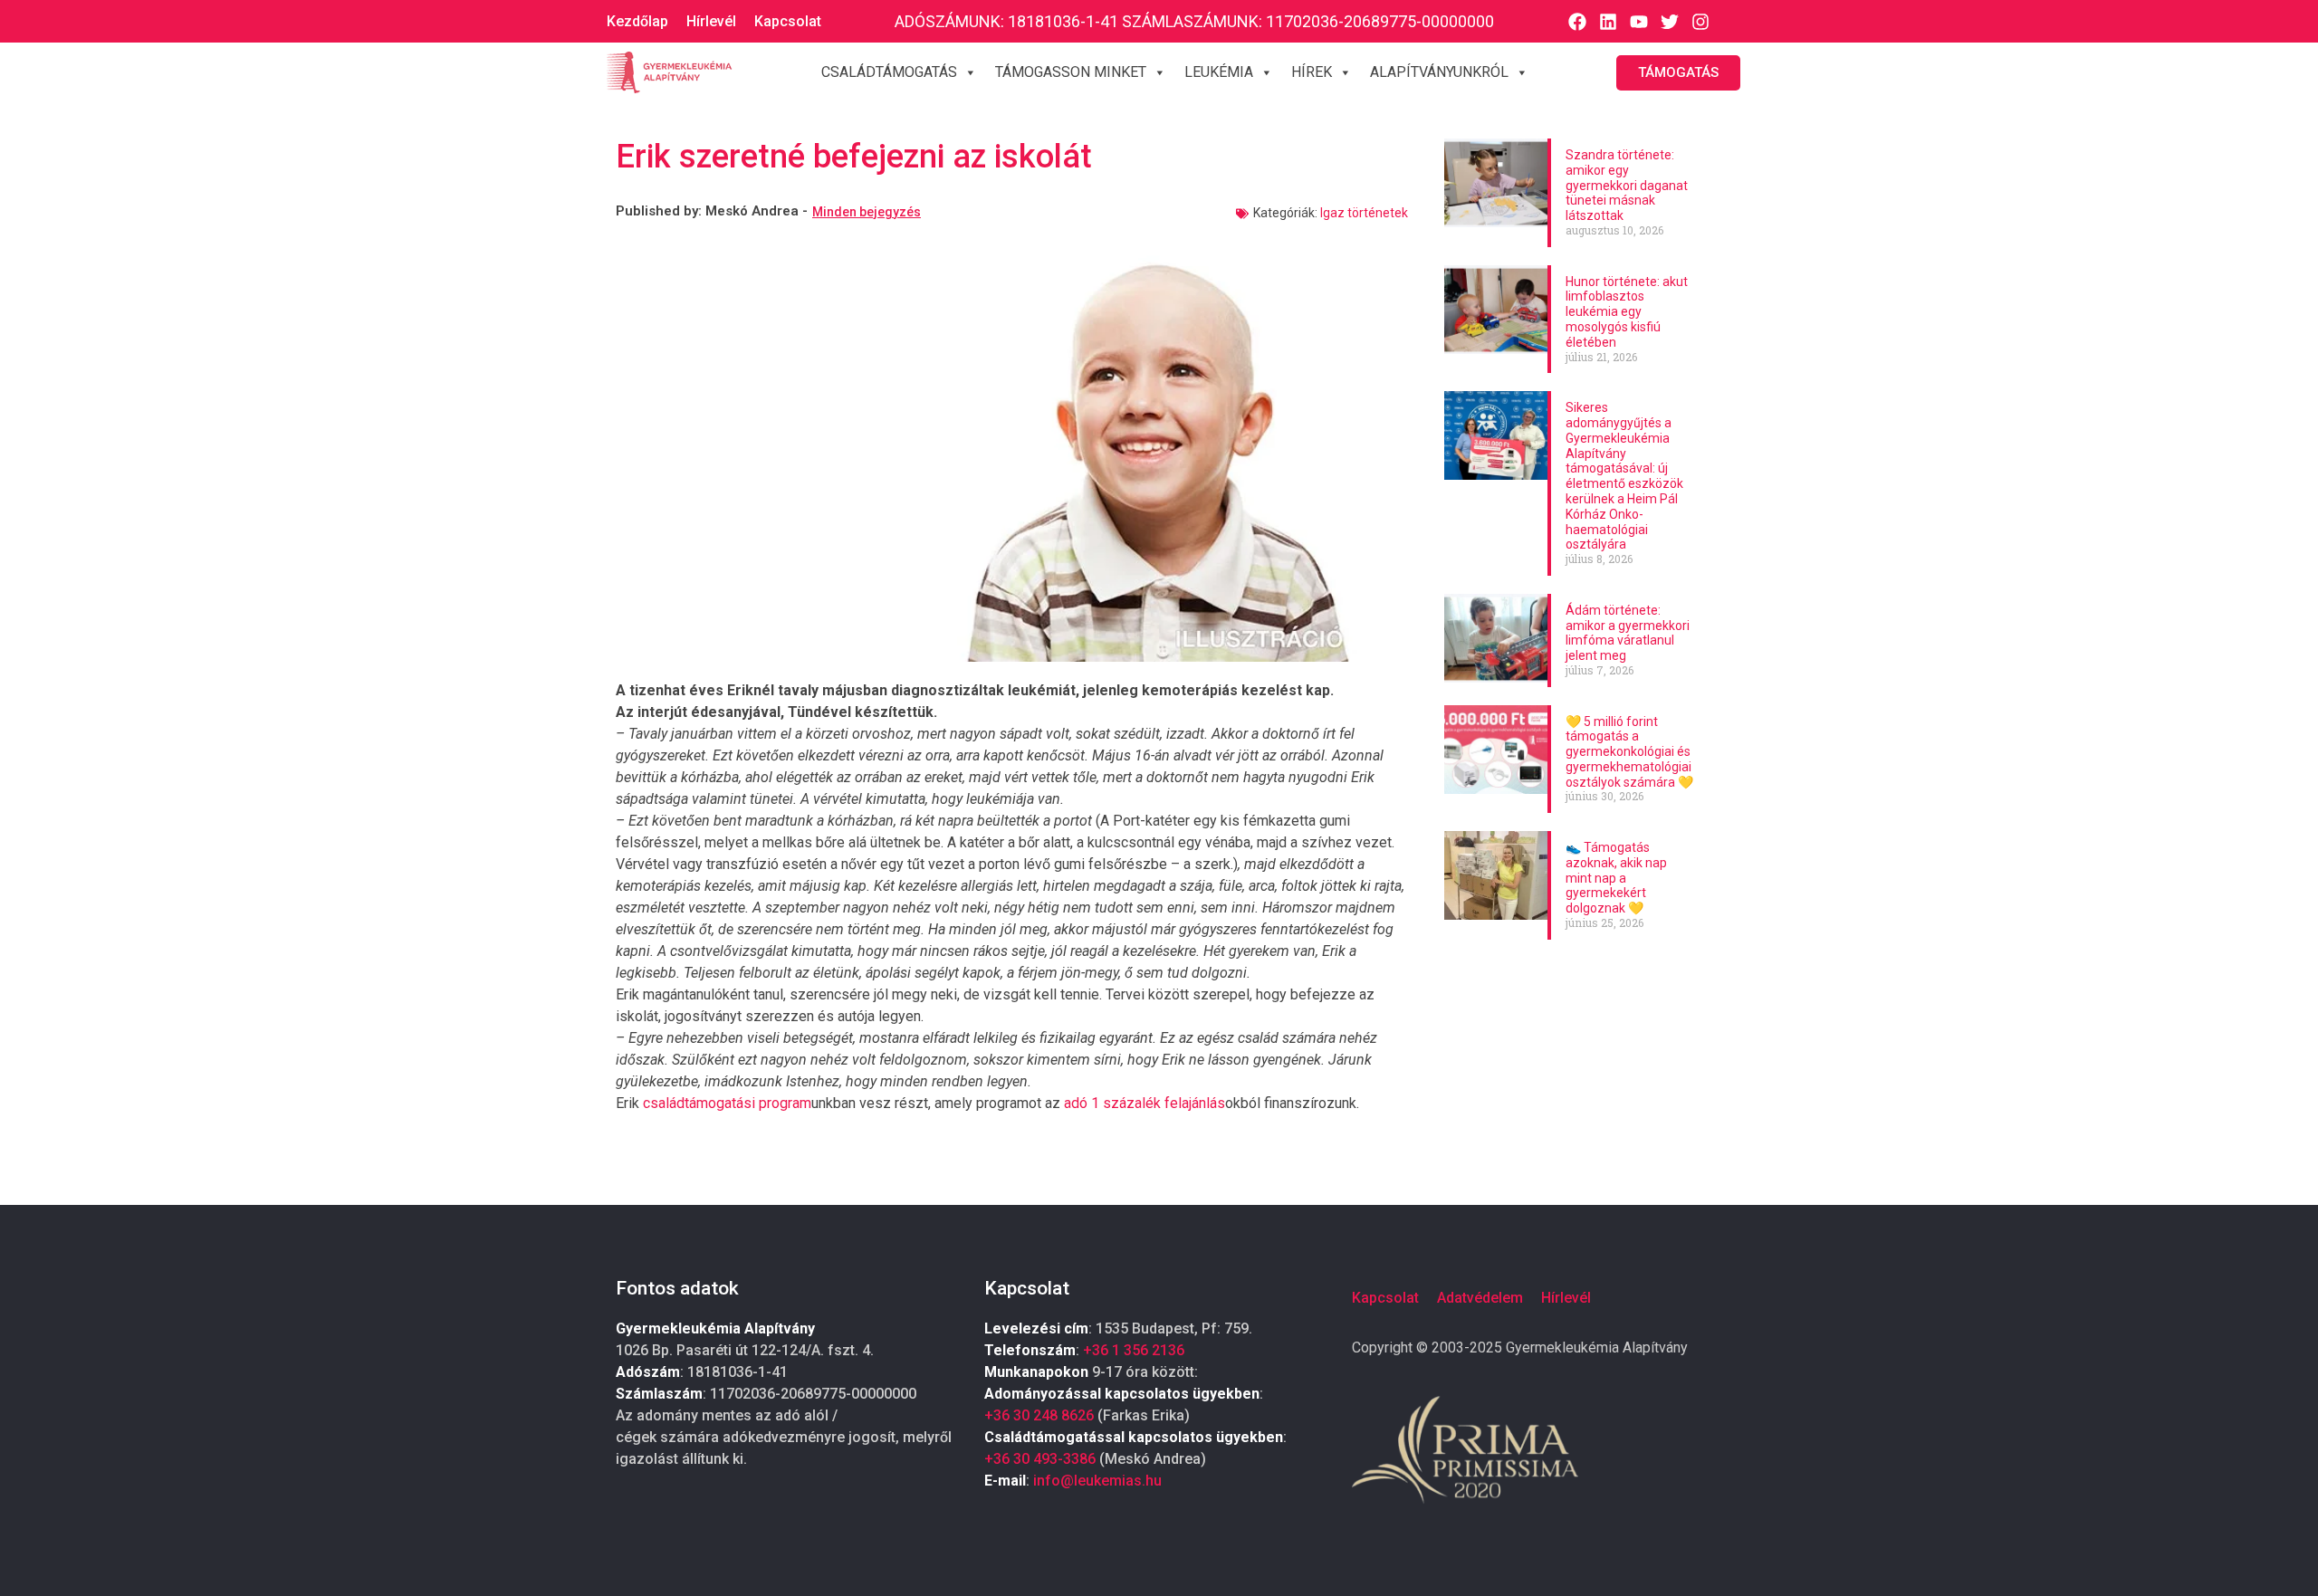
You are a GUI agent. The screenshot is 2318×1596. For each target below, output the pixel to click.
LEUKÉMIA (1219, 72)
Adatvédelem (1480, 1298)
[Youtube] (1639, 22)
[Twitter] (1670, 22)
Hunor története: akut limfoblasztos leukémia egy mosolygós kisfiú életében (1627, 312)
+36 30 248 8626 (1039, 1415)
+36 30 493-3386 (1040, 1459)
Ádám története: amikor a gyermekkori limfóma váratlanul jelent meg (1628, 633)
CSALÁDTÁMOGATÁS (889, 72)
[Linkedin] (1608, 22)
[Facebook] (1577, 22)
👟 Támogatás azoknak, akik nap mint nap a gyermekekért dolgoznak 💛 (1616, 878)
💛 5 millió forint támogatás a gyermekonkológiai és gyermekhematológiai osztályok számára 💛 (1629, 752)
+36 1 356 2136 (1134, 1350)
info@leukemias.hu (1097, 1481)
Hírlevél (711, 21)
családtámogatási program (727, 1103)
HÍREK (1312, 72)
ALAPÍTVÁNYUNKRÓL (1439, 72)
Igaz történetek (1364, 213)
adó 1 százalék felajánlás (1145, 1103)
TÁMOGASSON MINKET (1071, 72)
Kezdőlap (637, 21)
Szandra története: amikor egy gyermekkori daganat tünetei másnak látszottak (1627, 185)
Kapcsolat (788, 21)
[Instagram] (1700, 22)
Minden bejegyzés (867, 212)
